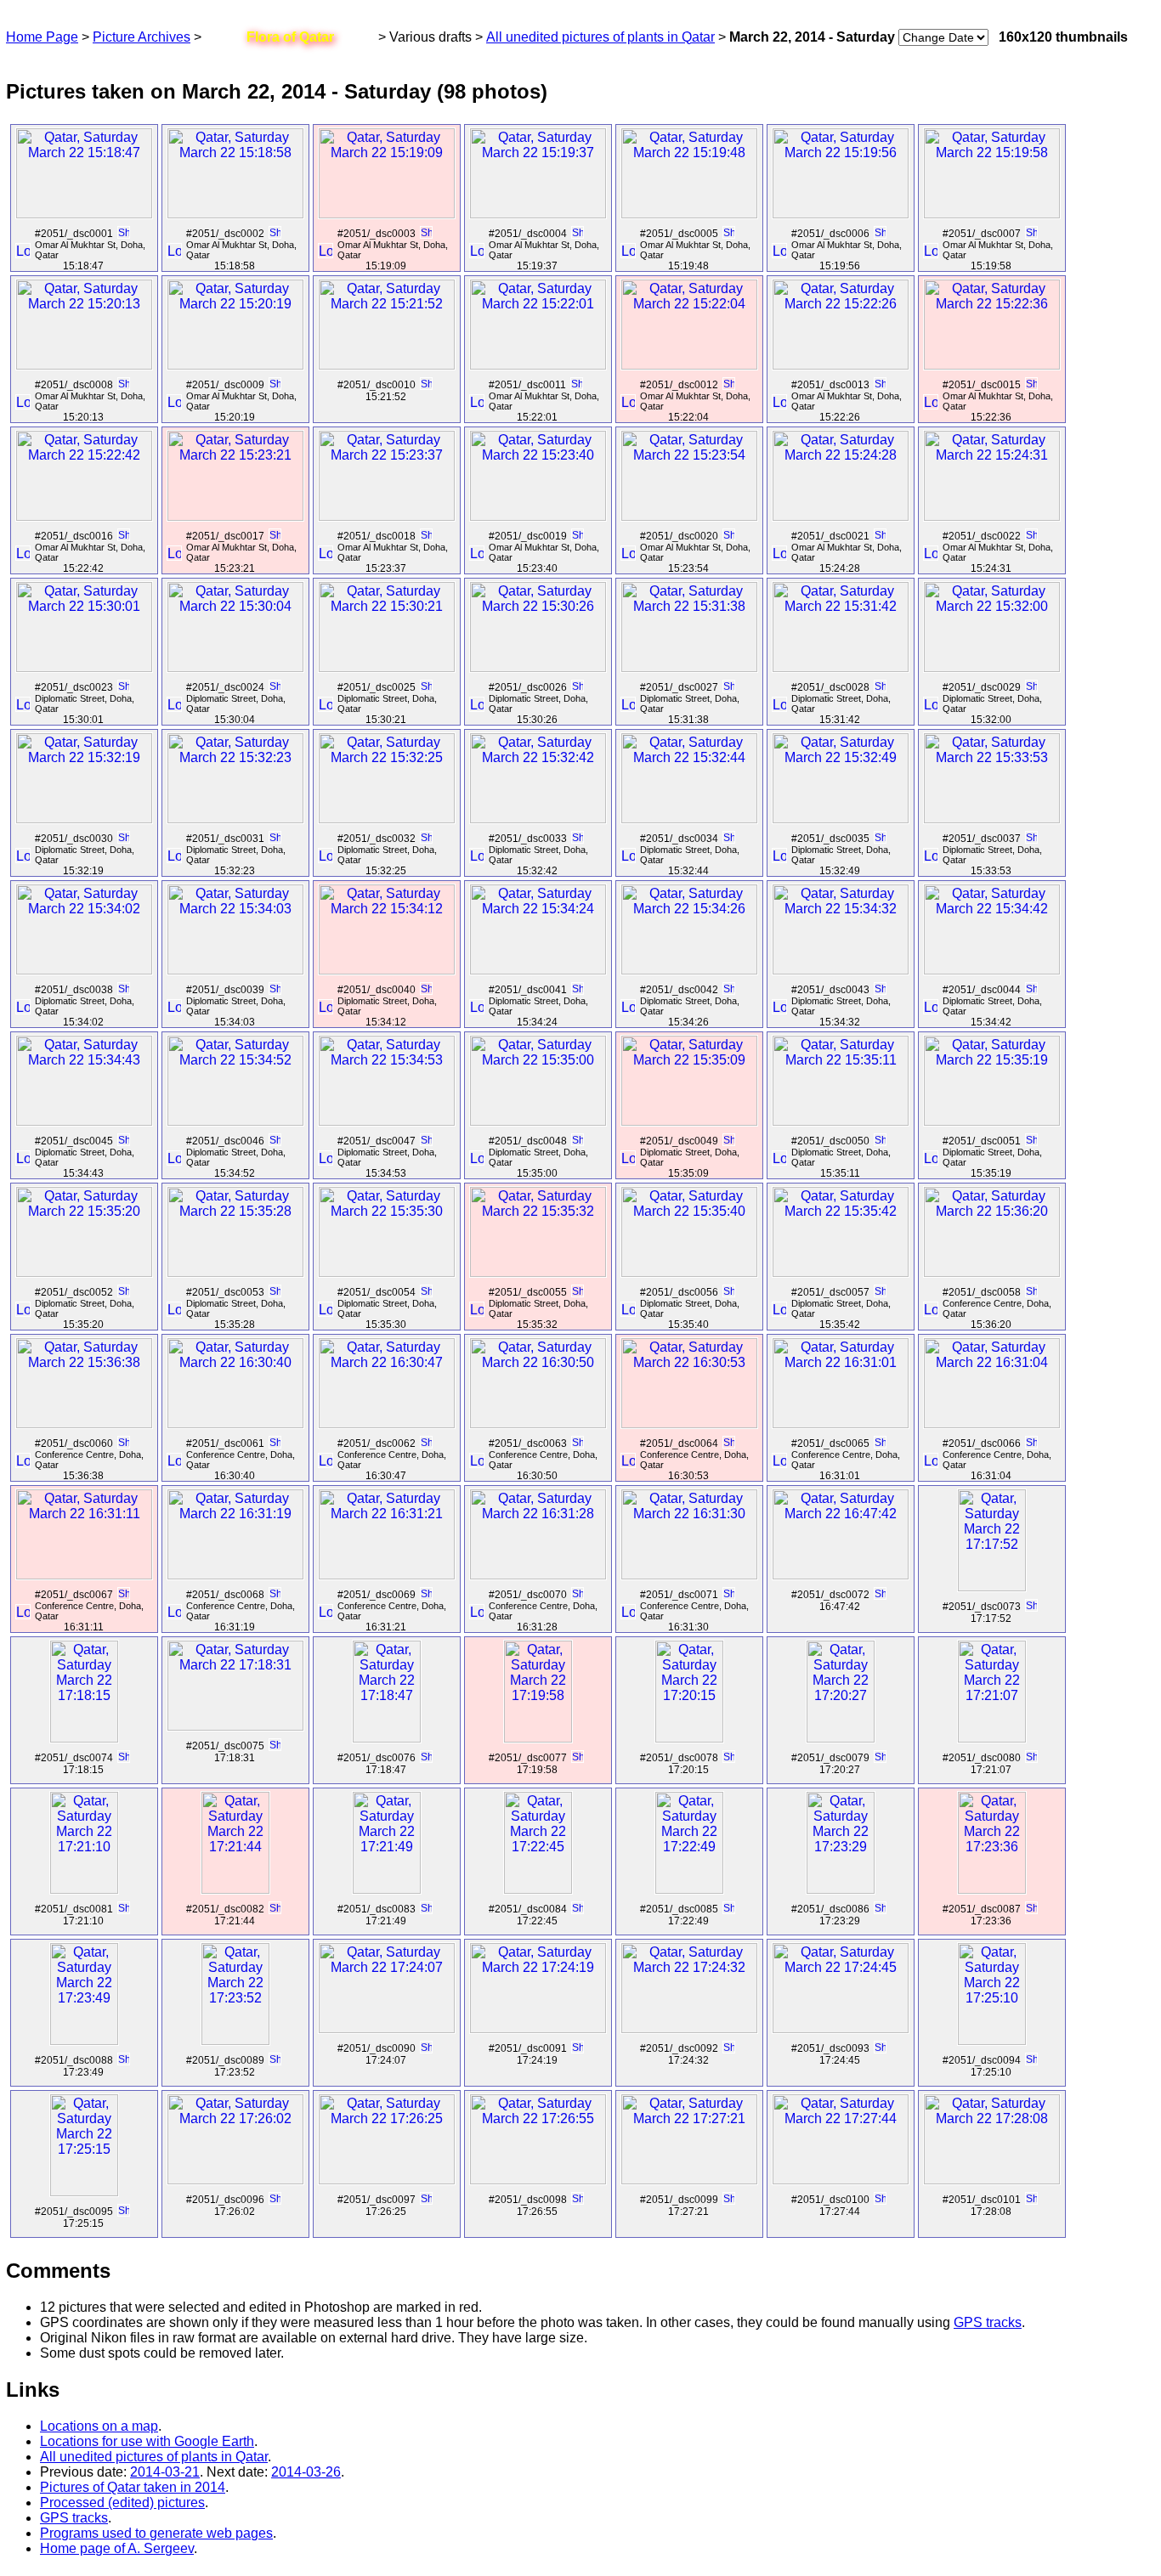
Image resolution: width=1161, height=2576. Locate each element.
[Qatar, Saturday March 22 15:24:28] (841, 516)
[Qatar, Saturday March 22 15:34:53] (387, 1121)
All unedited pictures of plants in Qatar (600, 37)
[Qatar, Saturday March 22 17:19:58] (538, 1738)
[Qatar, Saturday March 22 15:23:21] (235, 516)
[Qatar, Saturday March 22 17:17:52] (992, 1587)
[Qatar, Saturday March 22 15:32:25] (387, 819)
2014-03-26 (306, 2472)
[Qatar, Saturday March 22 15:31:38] (689, 667)
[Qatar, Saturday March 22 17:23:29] (841, 1889)
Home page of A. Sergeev (117, 2548)
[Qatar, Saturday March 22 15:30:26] (538, 667)
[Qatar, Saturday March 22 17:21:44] (235, 1889)
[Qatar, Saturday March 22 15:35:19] (992, 1121)
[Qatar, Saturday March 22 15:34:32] (841, 970)
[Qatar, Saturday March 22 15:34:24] (538, 970)
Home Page (42, 37)
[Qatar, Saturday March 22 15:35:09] (689, 1121)
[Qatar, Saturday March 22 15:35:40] (689, 1272)
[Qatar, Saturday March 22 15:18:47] (84, 214)
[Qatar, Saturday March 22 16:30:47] (387, 1424)
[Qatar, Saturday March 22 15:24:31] (992, 516)
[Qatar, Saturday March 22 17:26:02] (235, 2180)
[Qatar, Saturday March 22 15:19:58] (992, 214)
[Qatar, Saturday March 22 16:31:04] (992, 1424)
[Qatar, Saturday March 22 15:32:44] (689, 819)
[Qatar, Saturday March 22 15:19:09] (387, 214)
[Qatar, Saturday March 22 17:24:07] (387, 2028)
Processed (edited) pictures (122, 2503)
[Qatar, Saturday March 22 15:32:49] (841, 819)
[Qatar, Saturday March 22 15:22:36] (992, 365)
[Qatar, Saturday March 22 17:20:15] (689, 1738)
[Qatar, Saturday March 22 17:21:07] (992, 1738)
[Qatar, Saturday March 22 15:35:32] (538, 1272)
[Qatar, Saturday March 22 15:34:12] (387, 970)
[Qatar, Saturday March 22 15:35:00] (538, 1121)
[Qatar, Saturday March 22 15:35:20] (84, 1272)
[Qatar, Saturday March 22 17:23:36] (992, 1889)
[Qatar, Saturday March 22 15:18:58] (235, 214)
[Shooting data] (123, 234)
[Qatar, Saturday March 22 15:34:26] (689, 970)
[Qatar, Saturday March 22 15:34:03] (235, 970)
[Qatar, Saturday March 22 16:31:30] (689, 1575)
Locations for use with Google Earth (147, 2441)
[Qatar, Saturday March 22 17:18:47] (387, 1738)
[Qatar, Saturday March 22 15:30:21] (387, 667)
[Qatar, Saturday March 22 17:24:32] (689, 2028)
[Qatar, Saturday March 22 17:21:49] (387, 1889)
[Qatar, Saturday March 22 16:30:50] (538, 1424)
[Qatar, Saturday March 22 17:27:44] (841, 2180)
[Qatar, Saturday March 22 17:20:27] (841, 1738)
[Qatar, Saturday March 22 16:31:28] (538, 1575)
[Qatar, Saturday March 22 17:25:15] (84, 2192)
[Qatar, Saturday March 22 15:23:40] (538, 516)
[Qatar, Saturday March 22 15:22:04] (689, 365)
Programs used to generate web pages (156, 2533)
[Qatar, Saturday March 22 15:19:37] (538, 214)
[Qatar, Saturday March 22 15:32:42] (538, 819)
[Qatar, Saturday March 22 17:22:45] (538, 1889)
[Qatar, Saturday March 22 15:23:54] (689, 516)
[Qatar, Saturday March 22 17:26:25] (387, 2180)
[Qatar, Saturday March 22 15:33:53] (992, 819)
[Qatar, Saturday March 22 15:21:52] (387, 365)
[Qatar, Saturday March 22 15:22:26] (841, 365)
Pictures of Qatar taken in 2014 (133, 2487)
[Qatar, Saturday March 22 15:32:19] (84, 819)
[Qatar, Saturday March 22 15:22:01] (538, 365)
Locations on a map (99, 2426)
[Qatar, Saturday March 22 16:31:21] (387, 1575)
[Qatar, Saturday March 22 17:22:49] (689, 1889)
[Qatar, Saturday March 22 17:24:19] (538, 2028)
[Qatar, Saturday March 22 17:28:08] (992, 2180)
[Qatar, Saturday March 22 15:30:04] (235, 667)
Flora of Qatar (290, 37)
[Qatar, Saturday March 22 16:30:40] (235, 1424)
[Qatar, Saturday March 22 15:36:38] (84, 1424)
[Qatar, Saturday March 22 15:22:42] (84, 516)
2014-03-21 (165, 2472)
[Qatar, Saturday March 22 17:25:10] (992, 2040)
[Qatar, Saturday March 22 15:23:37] (387, 516)
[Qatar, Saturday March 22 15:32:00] (992, 667)
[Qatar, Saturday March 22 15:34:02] (84, 970)
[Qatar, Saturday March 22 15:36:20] (992, 1272)
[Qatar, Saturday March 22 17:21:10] (84, 1889)
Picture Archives (142, 37)
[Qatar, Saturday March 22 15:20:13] (84, 365)
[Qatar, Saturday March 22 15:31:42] (841, 667)
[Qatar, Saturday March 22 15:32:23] (235, 819)
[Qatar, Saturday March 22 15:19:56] (841, 214)
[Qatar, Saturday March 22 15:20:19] (235, 365)
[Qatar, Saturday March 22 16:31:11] (84, 1575)
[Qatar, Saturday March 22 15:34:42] (992, 970)
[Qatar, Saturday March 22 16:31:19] (235, 1575)
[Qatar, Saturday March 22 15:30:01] (84, 667)
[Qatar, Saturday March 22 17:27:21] (689, 2180)
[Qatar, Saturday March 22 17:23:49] (84, 2040)
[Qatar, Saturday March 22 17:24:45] (841, 2028)
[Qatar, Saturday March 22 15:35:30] (387, 1272)
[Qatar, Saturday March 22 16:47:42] (841, 1575)
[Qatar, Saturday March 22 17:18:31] (235, 1726)
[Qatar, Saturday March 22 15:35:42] (841, 1272)
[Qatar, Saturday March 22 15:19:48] (689, 214)
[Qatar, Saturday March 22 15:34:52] (235, 1121)
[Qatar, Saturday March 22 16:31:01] (841, 1424)
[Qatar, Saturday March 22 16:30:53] (689, 1424)
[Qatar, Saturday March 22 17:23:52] (235, 2040)
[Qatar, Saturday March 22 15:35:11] (841, 1121)
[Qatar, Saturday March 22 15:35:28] (235, 1272)
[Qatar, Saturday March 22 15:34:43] (84, 1121)
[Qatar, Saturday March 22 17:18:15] (84, 1738)
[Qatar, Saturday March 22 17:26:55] (538, 2180)
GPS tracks (988, 2322)
